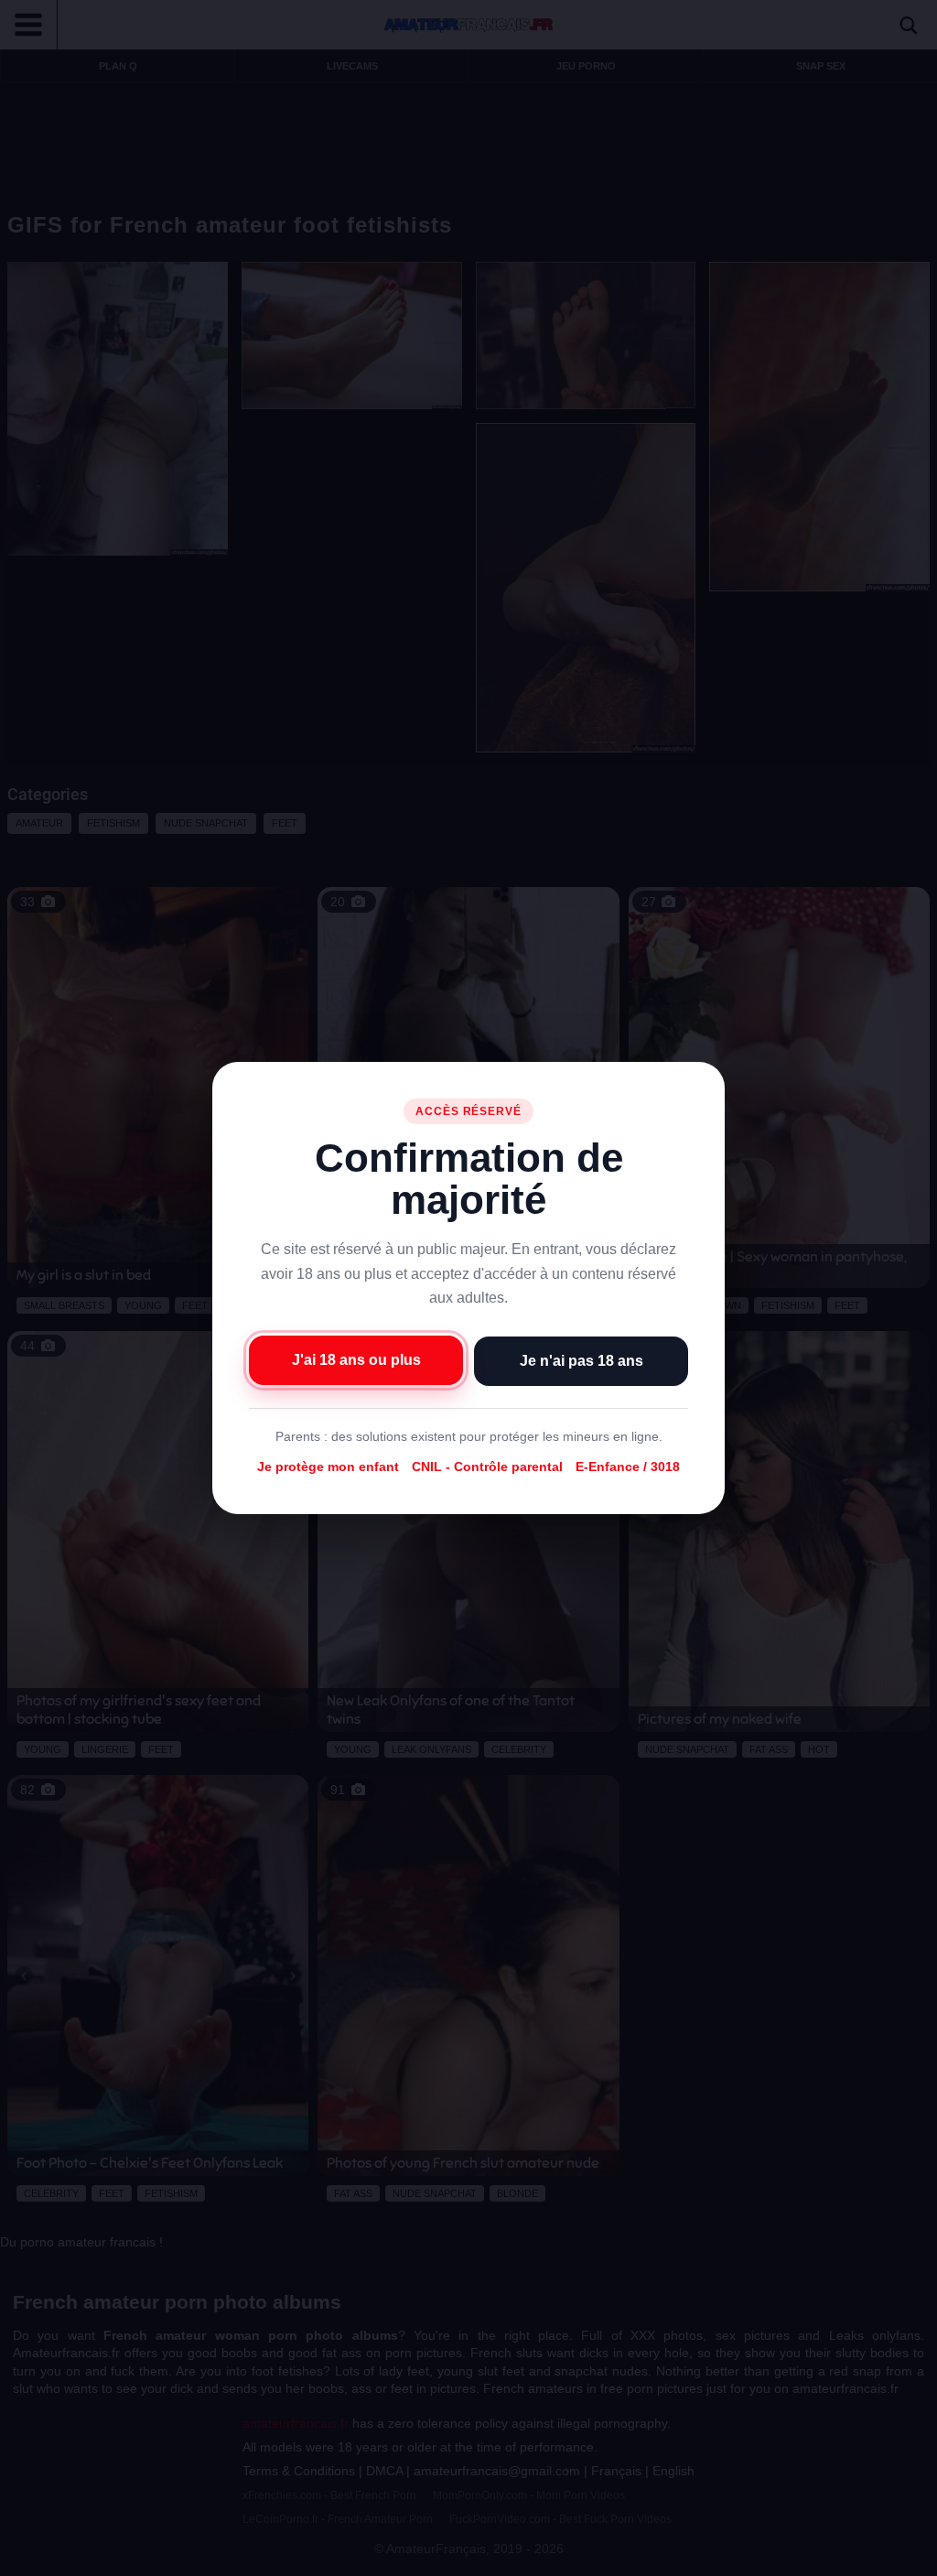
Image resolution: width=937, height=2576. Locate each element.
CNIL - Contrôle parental (487, 1467)
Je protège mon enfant (328, 1467)
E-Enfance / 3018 (628, 1467)
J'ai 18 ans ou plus (356, 1360)
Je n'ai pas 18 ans (582, 1361)
